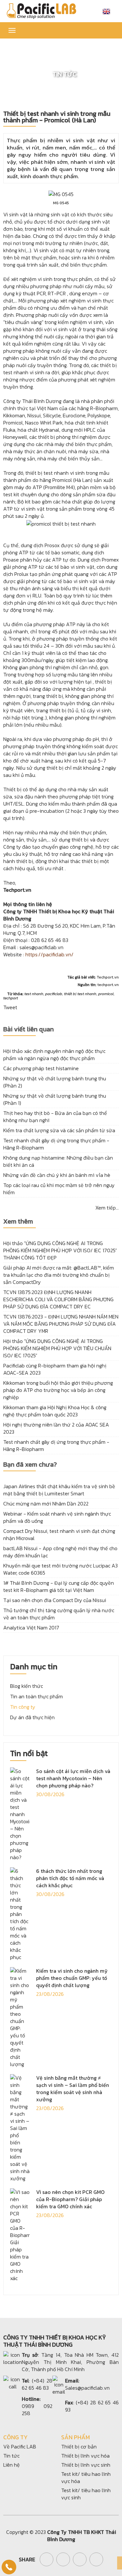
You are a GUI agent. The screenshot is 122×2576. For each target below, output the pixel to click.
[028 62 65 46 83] (9, 2567)
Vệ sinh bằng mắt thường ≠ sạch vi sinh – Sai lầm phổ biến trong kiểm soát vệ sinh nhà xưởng (73, 2089)
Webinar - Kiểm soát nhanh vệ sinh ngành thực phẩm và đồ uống (57, 1517)
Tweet (10, 1007)
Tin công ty (23, 1707)
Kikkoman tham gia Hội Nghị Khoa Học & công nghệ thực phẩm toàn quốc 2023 (55, 1411)
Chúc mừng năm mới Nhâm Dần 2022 (46, 1504)
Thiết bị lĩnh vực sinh (86, 2465)
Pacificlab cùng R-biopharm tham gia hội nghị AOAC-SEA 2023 (55, 1369)
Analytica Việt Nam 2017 (31, 1627)
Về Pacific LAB (20, 2446)
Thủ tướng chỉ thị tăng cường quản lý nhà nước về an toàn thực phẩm (59, 1614)
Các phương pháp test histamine (41, 1068)
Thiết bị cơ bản (79, 2446)
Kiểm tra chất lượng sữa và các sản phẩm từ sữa (59, 1130)
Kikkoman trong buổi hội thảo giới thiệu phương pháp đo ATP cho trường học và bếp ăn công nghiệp (58, 1390)
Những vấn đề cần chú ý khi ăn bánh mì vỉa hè (57, 1175)
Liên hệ (12, 2465)
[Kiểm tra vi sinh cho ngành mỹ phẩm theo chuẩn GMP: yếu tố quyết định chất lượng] (20, 2017)
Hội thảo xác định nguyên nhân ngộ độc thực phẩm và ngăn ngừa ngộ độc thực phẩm (54, 1055)
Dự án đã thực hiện (32, 1717)
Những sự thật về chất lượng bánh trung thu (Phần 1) (55, 1099)
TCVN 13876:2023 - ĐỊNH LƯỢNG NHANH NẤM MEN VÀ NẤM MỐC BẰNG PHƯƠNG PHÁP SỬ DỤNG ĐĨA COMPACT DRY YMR (61, 1324)
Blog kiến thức (27, 1686)
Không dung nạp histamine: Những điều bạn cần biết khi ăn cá (58, 1161)
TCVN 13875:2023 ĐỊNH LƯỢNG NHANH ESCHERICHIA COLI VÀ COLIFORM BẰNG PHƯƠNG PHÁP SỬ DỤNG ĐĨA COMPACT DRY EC (58, 1299)
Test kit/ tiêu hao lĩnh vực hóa (86, 2477)
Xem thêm (18, 1222)
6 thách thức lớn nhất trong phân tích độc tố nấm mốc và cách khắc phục (70, 1878)
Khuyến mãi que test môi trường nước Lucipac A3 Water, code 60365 (61, 1569)
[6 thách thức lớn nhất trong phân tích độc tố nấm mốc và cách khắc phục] (20, 1913)
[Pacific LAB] (41, 10)
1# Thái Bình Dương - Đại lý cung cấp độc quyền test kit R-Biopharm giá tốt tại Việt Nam (59, 1586)
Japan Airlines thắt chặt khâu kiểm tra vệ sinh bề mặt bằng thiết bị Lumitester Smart (59, 1490)
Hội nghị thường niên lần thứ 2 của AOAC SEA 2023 (56, 1428)
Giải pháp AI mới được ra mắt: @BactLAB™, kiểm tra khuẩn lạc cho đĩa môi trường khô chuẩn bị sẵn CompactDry (59, 1275)
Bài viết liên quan (28, 1030)
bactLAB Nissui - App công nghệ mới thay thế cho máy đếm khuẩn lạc (60, 1552)
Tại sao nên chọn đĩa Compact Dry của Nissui (55, 1600)
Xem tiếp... (107, 1208)
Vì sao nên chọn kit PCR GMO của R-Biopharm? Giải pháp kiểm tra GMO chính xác (70, 2199)
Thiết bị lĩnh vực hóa (85, 2456)
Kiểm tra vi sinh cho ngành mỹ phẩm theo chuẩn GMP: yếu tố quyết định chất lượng (72, 1978)
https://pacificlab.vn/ (49, 954)
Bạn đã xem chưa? (30, 1465)
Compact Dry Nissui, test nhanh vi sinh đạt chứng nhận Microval (59, 1535)
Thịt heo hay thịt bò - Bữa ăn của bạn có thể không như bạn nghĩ (55, 1117)
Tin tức (11, 2456)
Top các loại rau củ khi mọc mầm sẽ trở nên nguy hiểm (59, 1189)
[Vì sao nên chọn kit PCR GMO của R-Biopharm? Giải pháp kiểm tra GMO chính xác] (20, 2234)
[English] (106, 11)
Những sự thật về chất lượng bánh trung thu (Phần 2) (55, 1082)
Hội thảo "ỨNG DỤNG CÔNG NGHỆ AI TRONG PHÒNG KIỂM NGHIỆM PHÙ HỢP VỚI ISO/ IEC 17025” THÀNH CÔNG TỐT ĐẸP (60, 1250)
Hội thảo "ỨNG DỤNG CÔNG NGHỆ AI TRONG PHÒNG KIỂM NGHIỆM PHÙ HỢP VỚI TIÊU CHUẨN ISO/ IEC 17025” (57, 1348)
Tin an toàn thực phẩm (36, 1696)
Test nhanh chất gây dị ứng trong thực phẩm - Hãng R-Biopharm (56, 1144)
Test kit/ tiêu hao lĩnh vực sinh (86, 2494)
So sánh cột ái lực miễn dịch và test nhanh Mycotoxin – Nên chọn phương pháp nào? (73, 1778)
